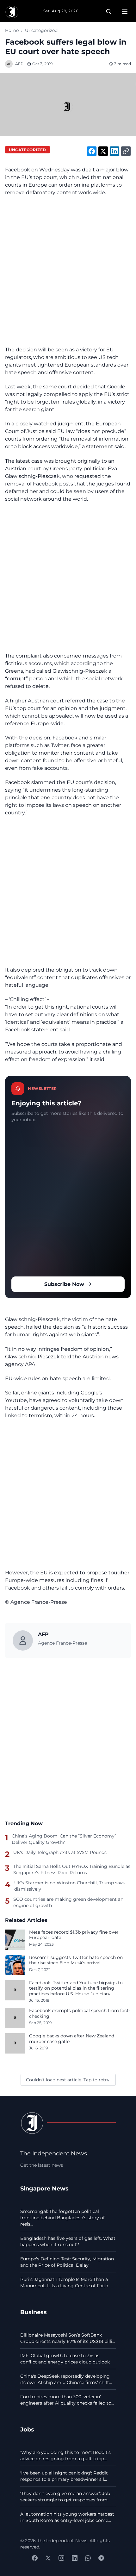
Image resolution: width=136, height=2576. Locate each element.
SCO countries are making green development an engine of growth (68, 1902)
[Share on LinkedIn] (114, 151)
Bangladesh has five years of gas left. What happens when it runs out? (68, 2241)
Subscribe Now (64, 1284)
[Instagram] (61, 2558)
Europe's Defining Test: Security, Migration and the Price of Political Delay (67, 2262)
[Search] (109, 12)
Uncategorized (41, 30)
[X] (48, 2558)
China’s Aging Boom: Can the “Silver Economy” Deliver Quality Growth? (64, 1839)
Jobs (27, 2429)
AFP (19, 64)
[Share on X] (103, 151)
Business (34, 2312)
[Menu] (125, 12)
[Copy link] (126, 151)
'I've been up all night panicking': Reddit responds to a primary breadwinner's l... (64, 2476)
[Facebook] (35, 2558)
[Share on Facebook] (92, 151)
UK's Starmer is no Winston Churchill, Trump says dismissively (69, 1886)
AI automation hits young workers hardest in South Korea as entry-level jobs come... (67, 2517)
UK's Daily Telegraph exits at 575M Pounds (60, 1852)
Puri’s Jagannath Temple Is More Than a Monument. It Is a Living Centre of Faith (64, 2283)
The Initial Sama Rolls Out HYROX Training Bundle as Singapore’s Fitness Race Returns (72, 1869)
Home (12, 30)
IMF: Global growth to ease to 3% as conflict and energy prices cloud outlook (65, 2359)
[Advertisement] (68, 271)
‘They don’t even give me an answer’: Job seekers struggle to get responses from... (65, 2497)
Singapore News (44, 2188)
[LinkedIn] (75, 2558)
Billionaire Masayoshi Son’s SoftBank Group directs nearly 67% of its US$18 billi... (68, 2338)
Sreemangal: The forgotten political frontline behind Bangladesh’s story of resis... (62, 2218)
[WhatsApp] (88, 2558)
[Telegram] (101, 2558)
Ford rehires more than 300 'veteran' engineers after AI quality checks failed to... (67, 2400)
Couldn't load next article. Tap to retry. (68, 2080)
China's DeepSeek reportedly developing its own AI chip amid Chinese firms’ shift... (66, 2379)
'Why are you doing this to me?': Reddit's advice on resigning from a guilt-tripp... (65, 2456)
